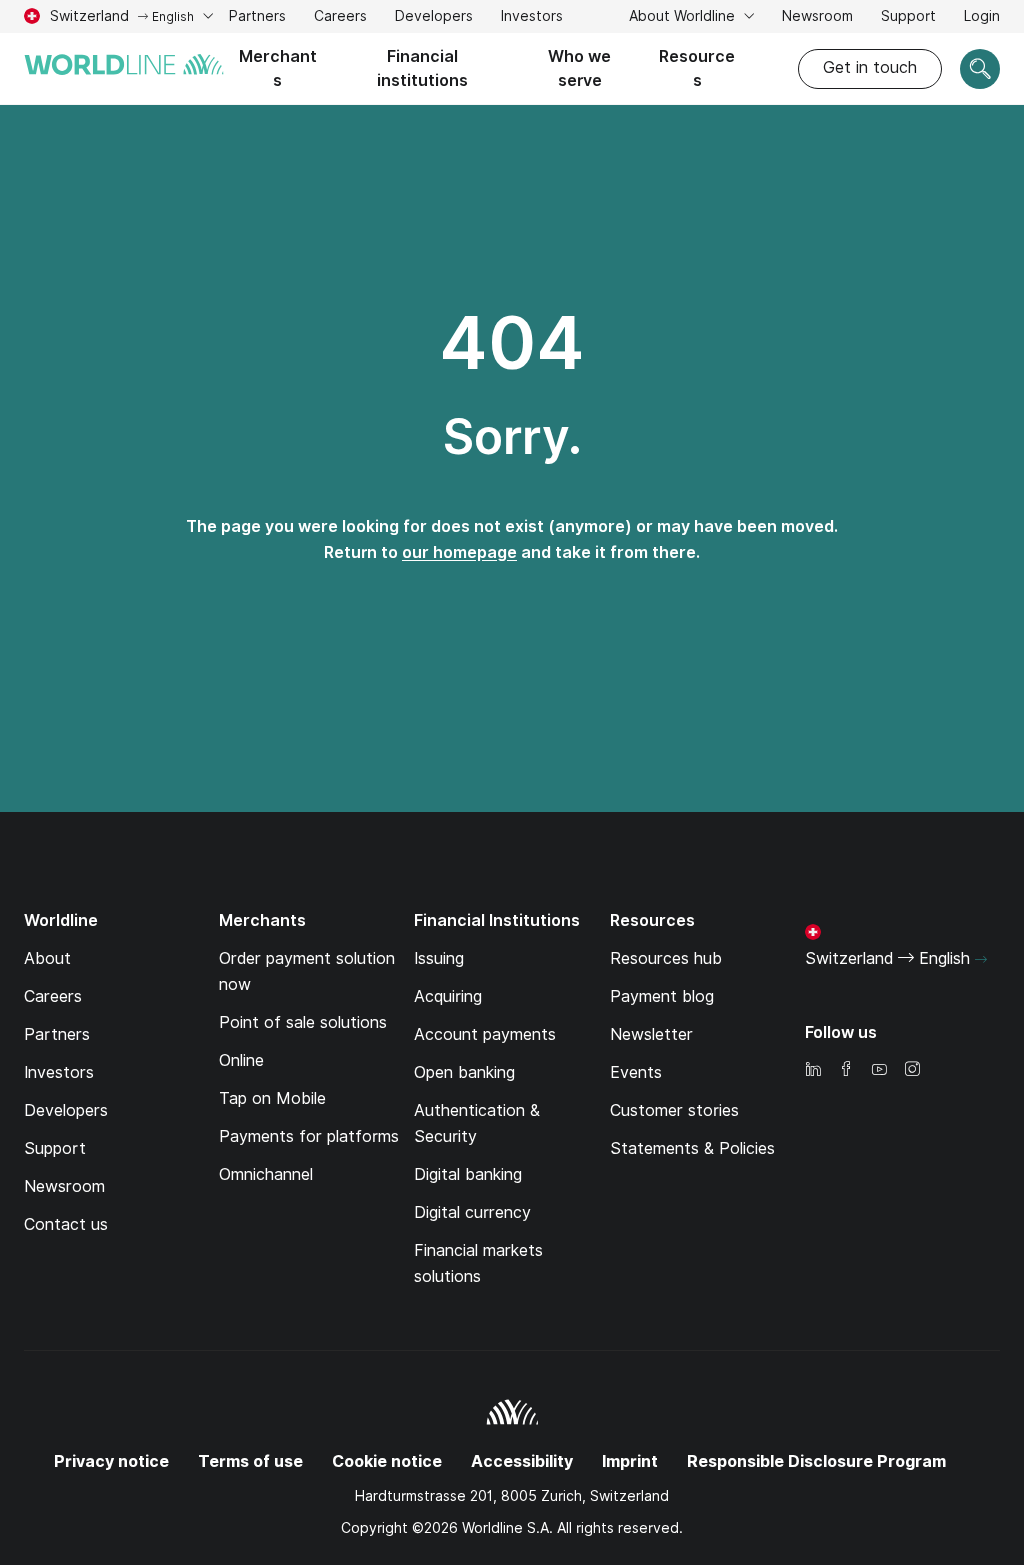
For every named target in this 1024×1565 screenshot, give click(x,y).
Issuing (439, 958)
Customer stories (674, 1110)
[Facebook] (846, 1070)
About (47, 958)
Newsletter (651, 1034)
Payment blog (662, 996)
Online (241, 1060)
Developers (434, 16)
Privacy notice (111, 1461)
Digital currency (472, 1212)
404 (512, 343)
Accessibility (522, 1461)
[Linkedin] (813, 1070)
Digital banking (468, 1174)
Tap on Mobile (272, 1098)
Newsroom (817, 16)
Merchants (278, 68)
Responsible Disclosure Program (816, 1461)
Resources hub (666, 958)
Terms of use (250, 1461)
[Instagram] (912, 1070)
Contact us (66, 1224)
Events (636, 1072)
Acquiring (448, 996)
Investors (532, 18)
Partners (257, 16)
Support (908, 18)
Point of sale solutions (303, 1022)
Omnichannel (266, 1174)
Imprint (630, 1461)
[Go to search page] (980, 69)
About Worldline (684, 16)
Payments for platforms (309, 1136)
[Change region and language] (981, 960)
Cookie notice (387, 1461)
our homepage (459, 552)
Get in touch (870, 67)
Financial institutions (422, 68)
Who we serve (579, 68)
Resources (697, 68)
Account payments (485, 1034)
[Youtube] (879, 1070)
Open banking (464, 1072)
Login (982, 16)
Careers (340, 18)
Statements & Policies (692, 1148)
